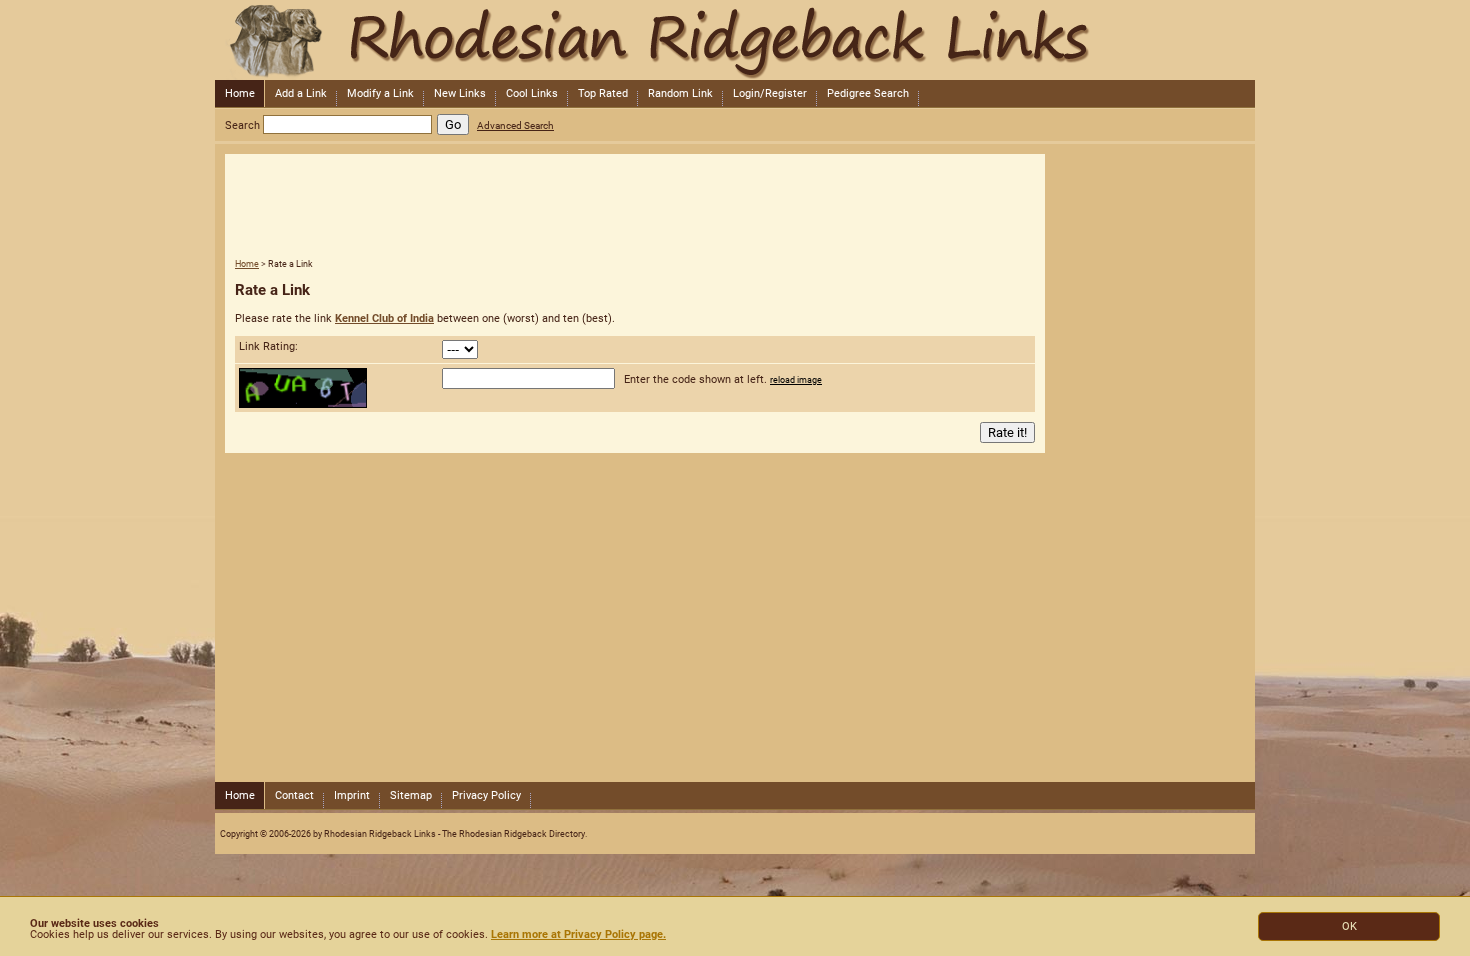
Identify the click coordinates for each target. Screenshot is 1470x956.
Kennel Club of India (384, 318)
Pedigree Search (868, 93)
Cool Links (532, 93)
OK (1349, 926)
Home (240, 93)
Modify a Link (380, 93)
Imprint (352, 795)
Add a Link (301, 93)
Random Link (680, 93)
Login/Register (770, 93)
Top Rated (603, 93)
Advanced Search (515, 125)
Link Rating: (268, 346)
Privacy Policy (486, 795)
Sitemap (411, 795)
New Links (460, 93)
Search (242, 125)
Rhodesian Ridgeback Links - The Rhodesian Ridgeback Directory (733, 40)
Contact (294, 795)
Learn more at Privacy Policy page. (578, 934)
